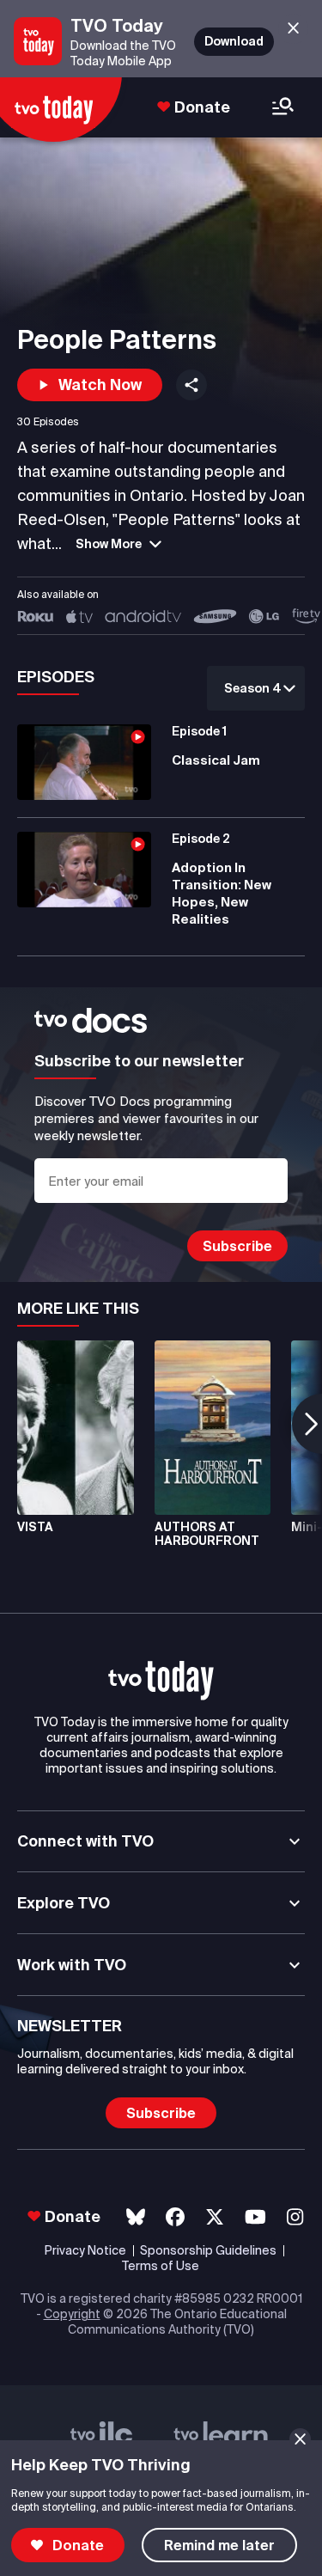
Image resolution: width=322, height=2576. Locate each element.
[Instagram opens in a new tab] (295, 2217)
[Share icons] (191, 385)
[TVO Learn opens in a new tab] (221, 2439)
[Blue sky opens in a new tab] (136, 2217)
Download (234, 41)
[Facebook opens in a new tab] (175, 2217)
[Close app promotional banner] (293, 29)
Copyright (72, 2314)
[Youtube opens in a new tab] (255, 2217)
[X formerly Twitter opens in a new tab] (215, 2217)
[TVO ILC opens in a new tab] (101, 2439)
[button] (90, 385)
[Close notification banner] (300, 2439)
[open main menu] (283, 108)
